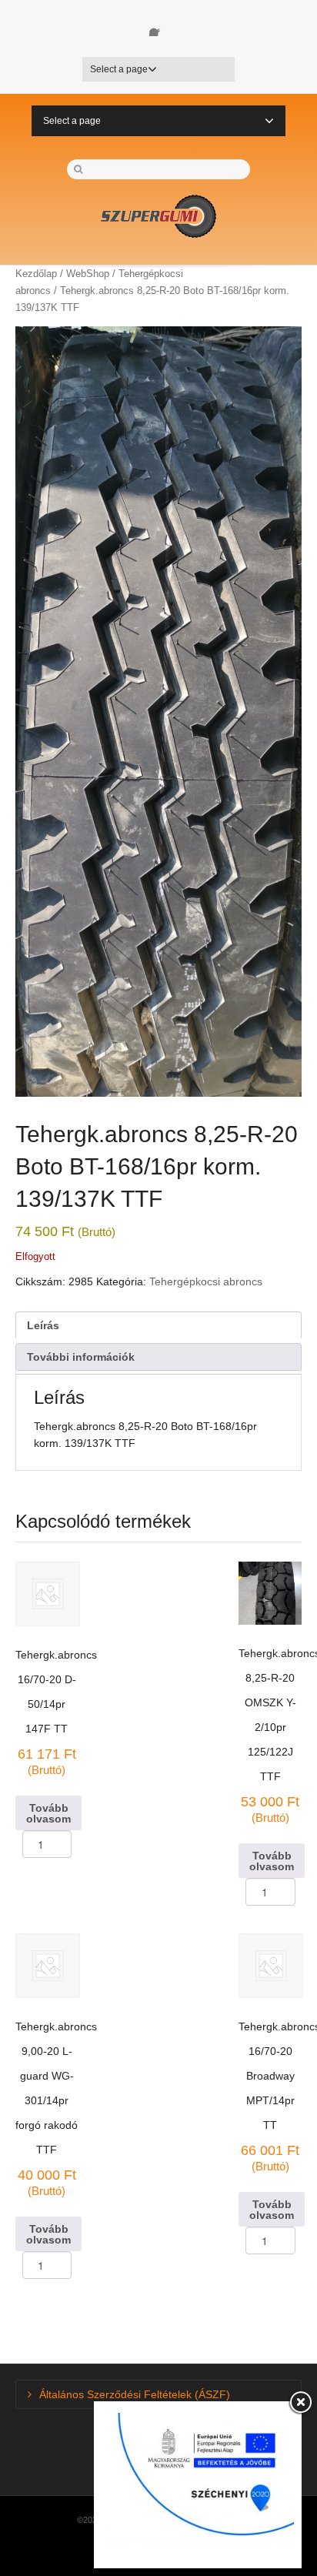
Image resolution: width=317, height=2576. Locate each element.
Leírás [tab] (43, 1325)
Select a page (119, 69)
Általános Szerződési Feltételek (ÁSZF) (135, 2394)
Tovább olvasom (48, 1813)
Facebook (158, 27)
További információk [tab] (81, 1357)
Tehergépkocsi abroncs (206, 1281)
